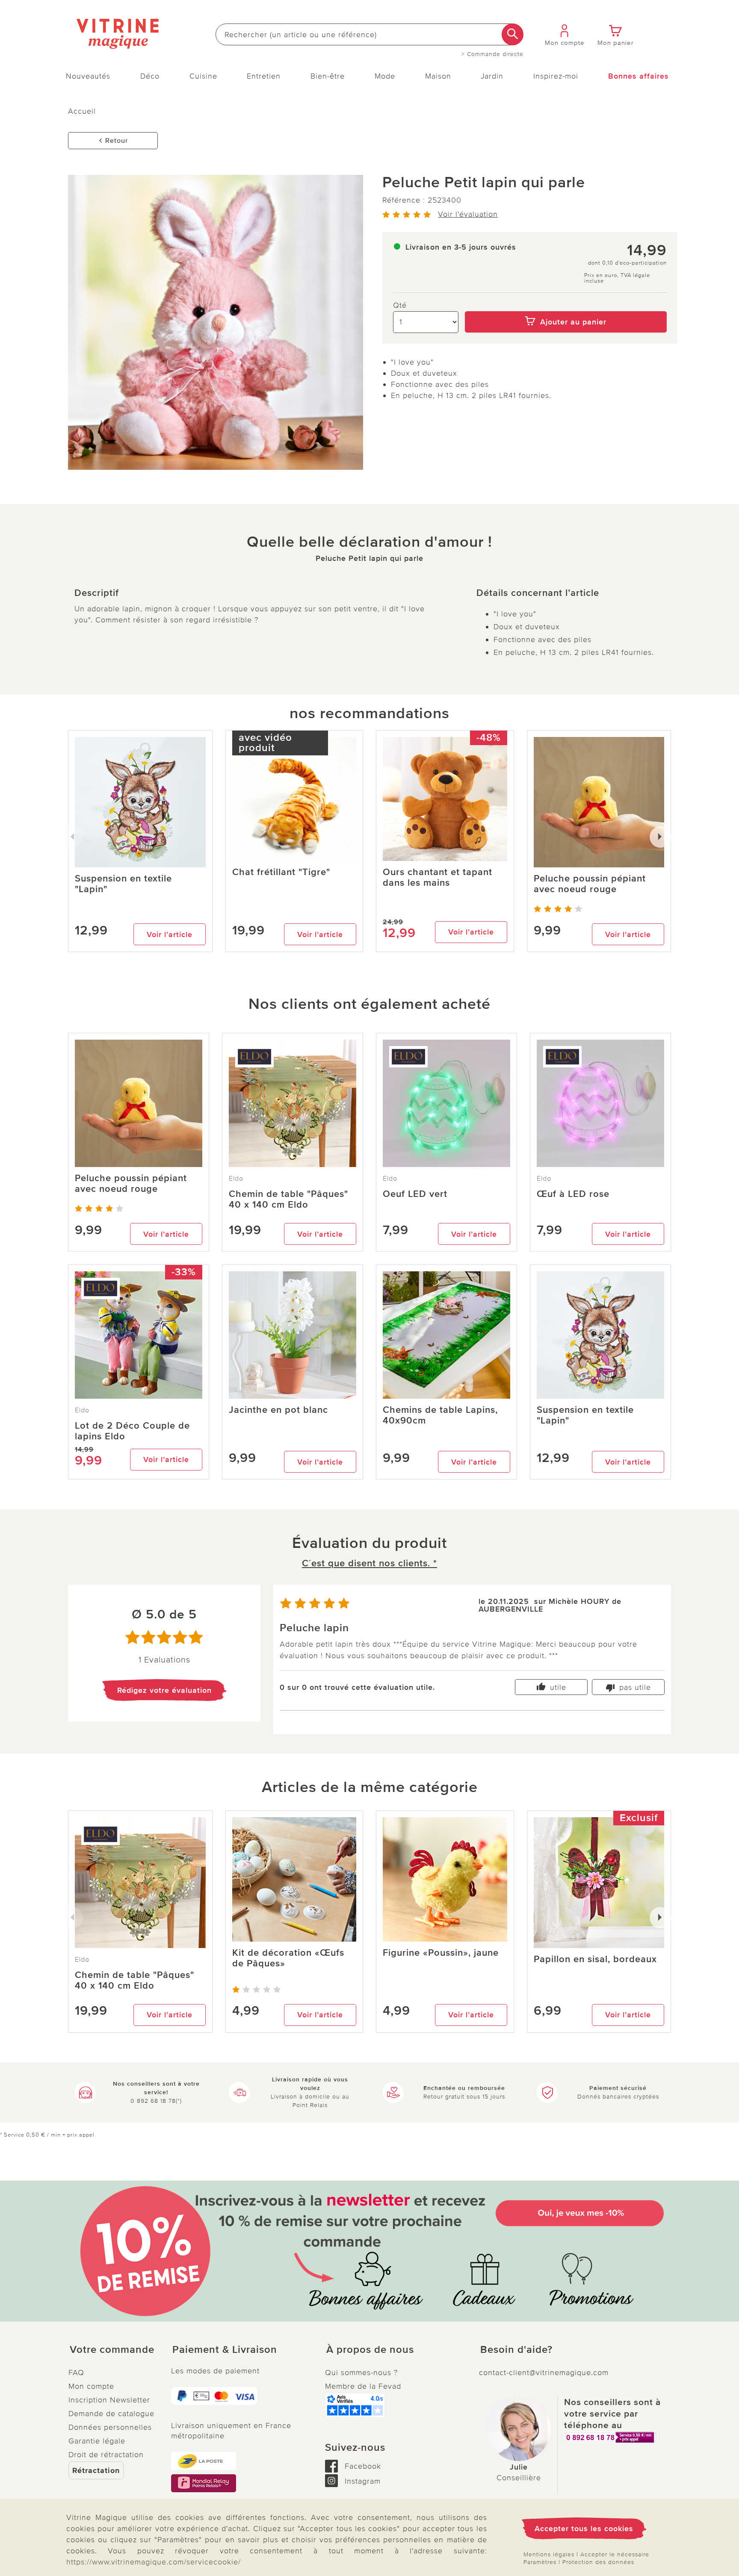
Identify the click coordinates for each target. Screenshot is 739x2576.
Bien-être (328, 76)
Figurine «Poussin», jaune (441, 1953)
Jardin (492, 76)
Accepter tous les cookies (584, 2529)
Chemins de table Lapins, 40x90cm (440, 1415)
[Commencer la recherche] (513, 34)
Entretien (264, 76)
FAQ (76, 2373)
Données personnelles (110, 2427)
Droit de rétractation (106, 2455)
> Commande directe (492, 54)
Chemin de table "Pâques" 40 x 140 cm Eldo (288, 1200)
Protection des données (598, 2562)
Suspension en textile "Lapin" (123, 884)
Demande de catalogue (111, 2414)
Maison (438, 76)
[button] (113, 2350)
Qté (400, 305)
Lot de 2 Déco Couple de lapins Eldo (132, 1431)
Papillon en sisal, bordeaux (595, 1959)
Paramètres (540, 2562)
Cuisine (203, 76)
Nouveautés (88, 76)
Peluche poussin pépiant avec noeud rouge (590, 884)
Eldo (236, 1179)
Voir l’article (170, 934)
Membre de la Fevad (363, 2386)
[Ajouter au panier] (566, 305)
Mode (385, 76)
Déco (150, 76)
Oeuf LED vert (415, 1194)
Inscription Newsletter (109, 2400)
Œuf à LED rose (573, 1194)
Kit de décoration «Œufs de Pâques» (288, 1958)
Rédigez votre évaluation (164, 1690)
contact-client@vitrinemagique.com (544, 2373)
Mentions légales (549, 2554)
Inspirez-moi (556, 76)
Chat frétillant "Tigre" (281, 872)
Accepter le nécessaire (615, 2554)
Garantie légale (97, 2441)
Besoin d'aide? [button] (516, 2350)
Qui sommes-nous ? (361, 2373)
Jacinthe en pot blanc (278, 1410)
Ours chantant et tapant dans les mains (437, 878)
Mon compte (91, 2386)
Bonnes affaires (638, 76)
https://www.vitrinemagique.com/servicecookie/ (154, 2562)
